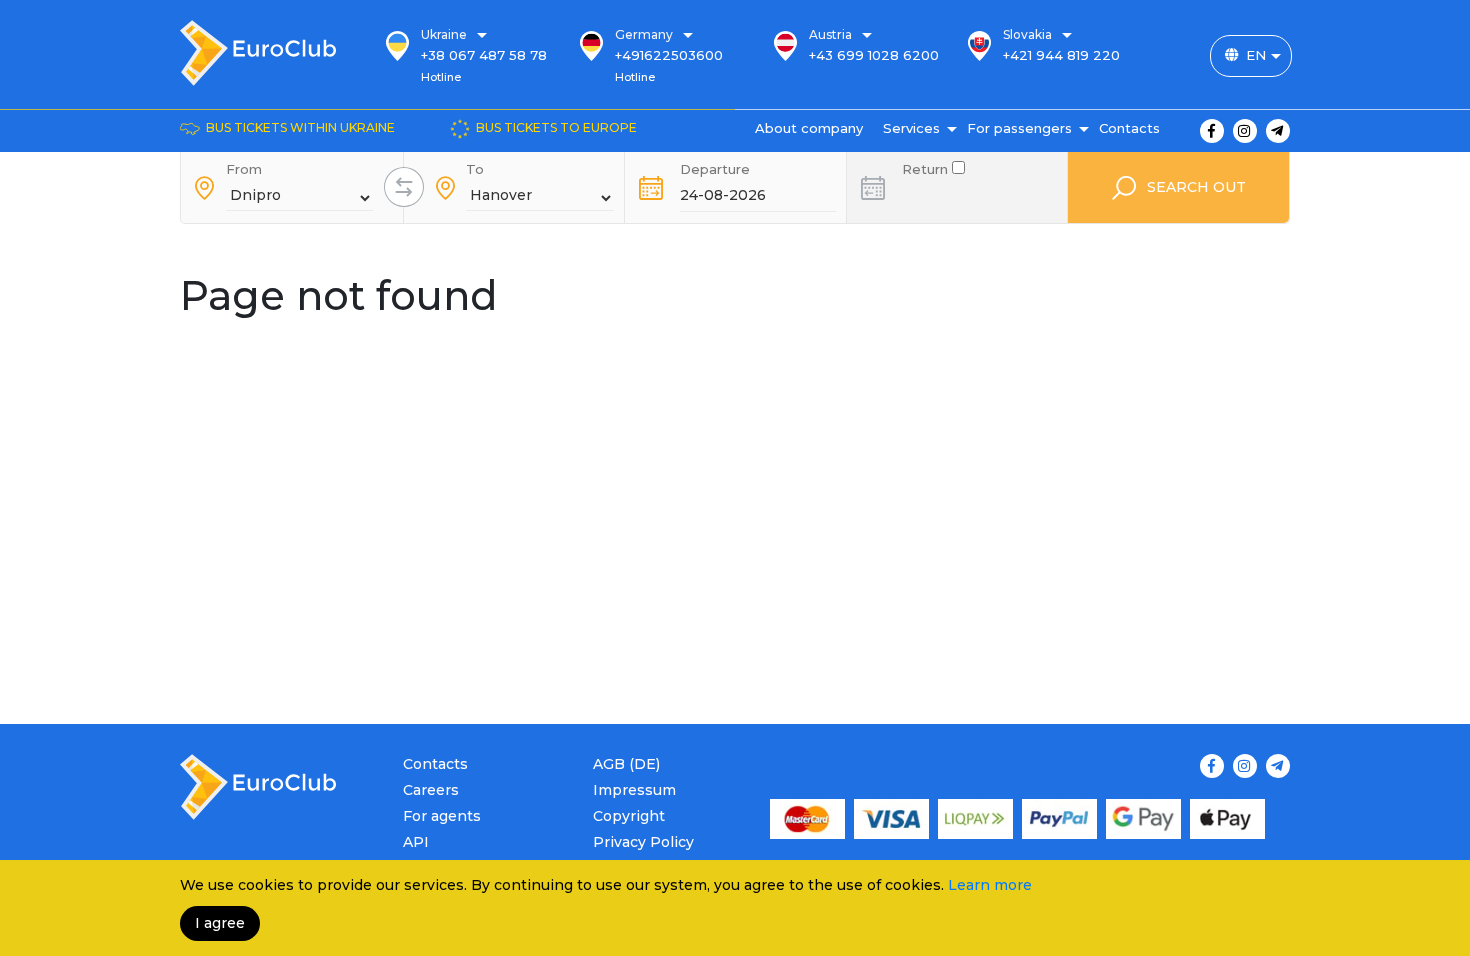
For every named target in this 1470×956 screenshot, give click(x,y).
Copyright (629, 816)
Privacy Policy (643, 842)
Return (927, 167)
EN (1256, 55)
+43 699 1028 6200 (874, 55)
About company (809, 128)
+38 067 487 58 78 (484, 55)
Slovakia (1027, 34)
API (416, 842)
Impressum (634, 790)
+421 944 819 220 (1061, 55)
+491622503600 (669, 55)
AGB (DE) (626, 764)
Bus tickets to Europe (556, 127)
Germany (644, 34)
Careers (431, 790)
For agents (442, 816)
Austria (830, 34)
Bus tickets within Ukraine (300, 127)
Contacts (1129, 128)
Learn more (990, 885)
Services (911, 128)
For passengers (1019, 128)
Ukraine (444, 34)
